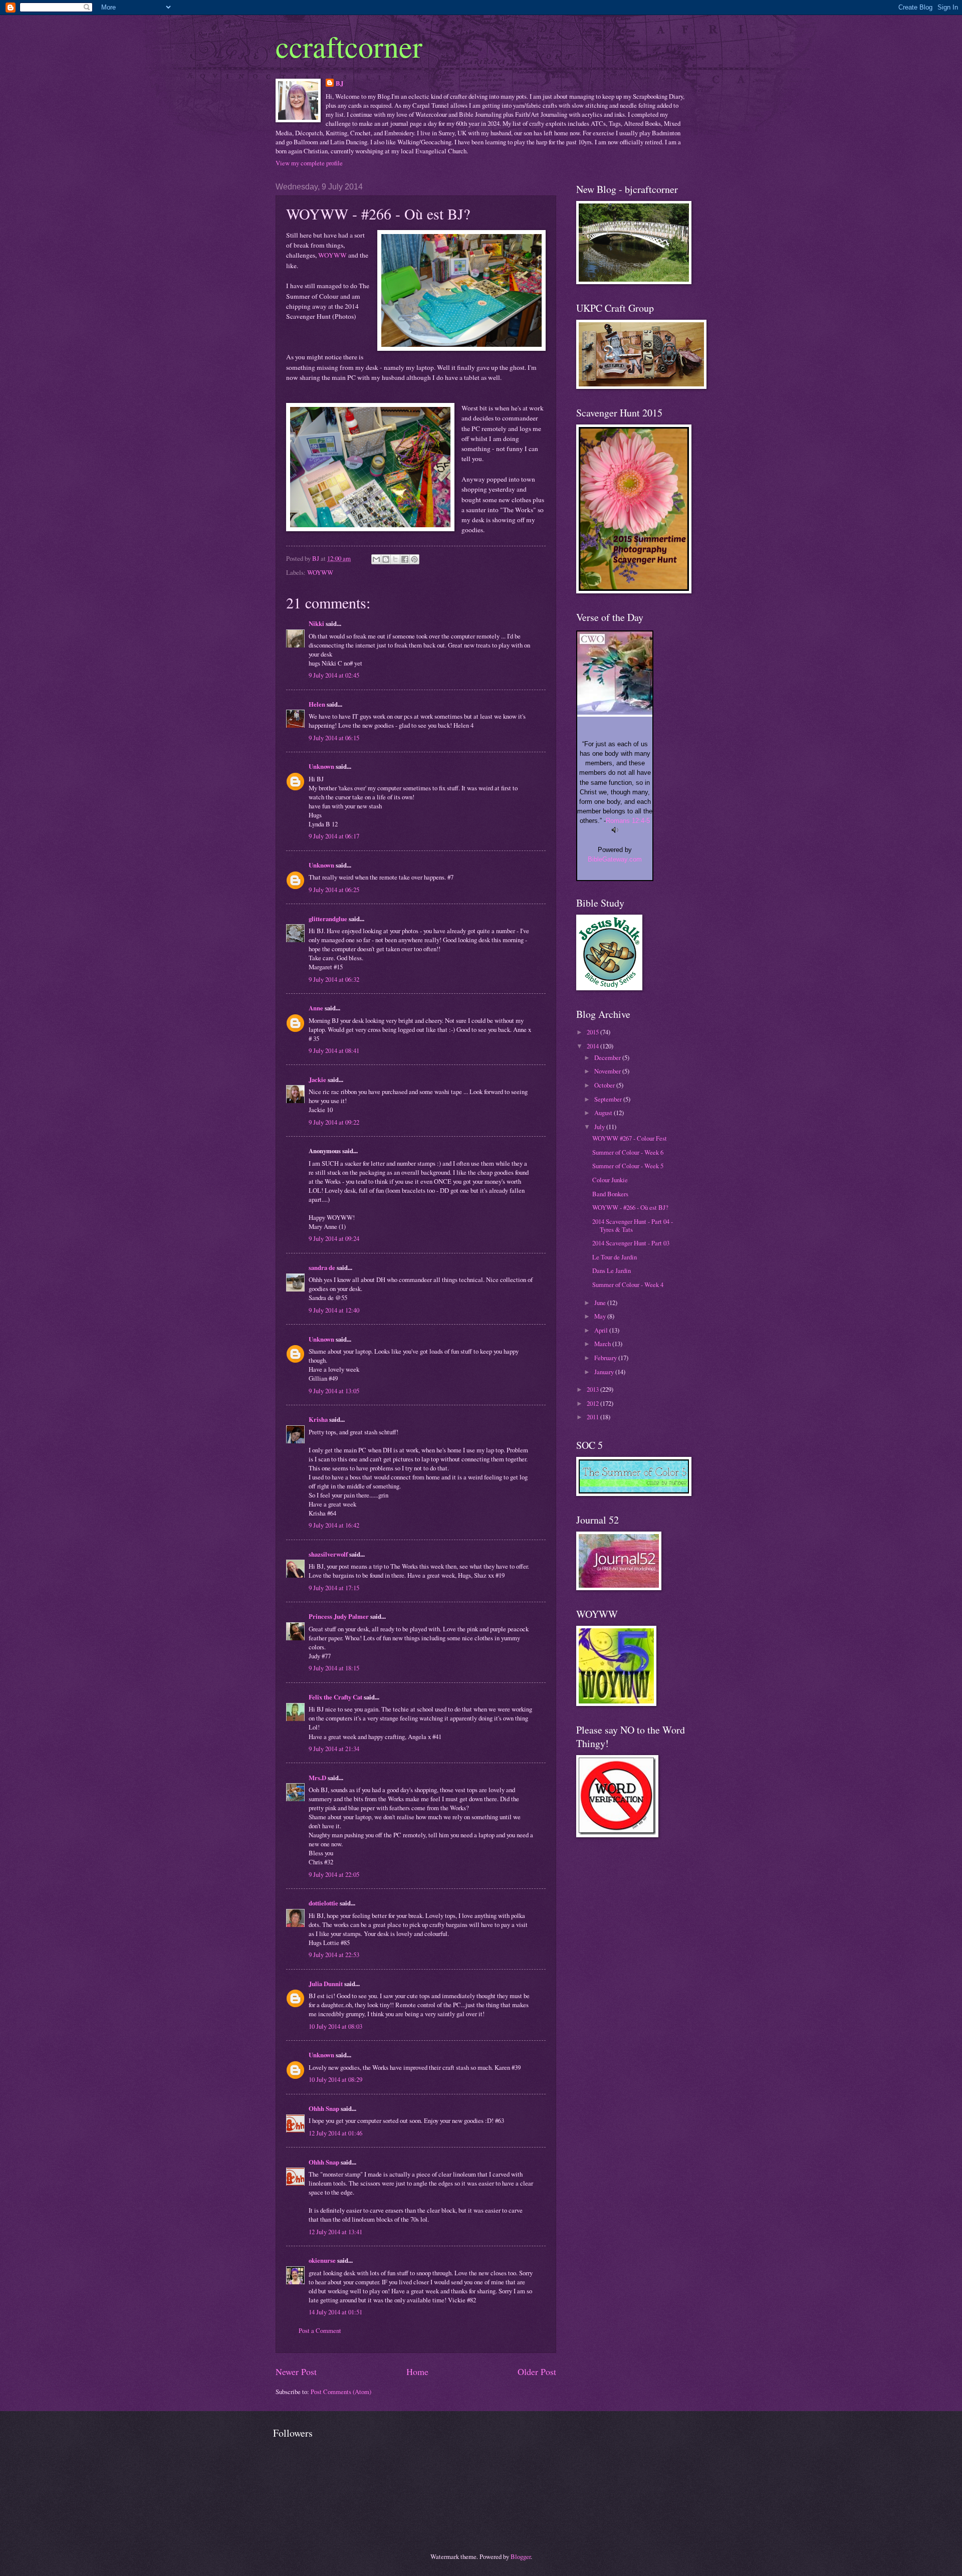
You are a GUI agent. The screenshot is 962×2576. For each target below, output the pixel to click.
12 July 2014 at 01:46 (335, 2133)
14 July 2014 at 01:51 (335, 2312)
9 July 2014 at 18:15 (334, 1668)
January (605, 1372)
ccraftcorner (349, 46)
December (608, 1057)
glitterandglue (328, 919)
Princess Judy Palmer (339, 1616)
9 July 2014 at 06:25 (334, 890)
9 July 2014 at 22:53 (334, 1955)
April (602, 1330)
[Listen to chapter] (615, 831)
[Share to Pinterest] (414, 559)
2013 (593, 1389)
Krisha (318, 1419)
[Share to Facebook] (405, 559)
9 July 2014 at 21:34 (334, 1749)
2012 (593, 1403)
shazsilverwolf (328, 1554)
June (601, 1303)
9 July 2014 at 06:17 (334, 836)
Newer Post (296, 2372)
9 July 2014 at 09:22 (334, 1122)
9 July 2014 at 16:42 (334, 1525)
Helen (317, 704)
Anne (316, 1008)
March (603, 1344)
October (605, 1085)
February (606, 1358)
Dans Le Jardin (612, 1270)
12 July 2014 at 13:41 (335, 2232)
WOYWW (333, 255)
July (600, 1127)
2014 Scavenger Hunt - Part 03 (631, 1243)
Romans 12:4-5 (628, 821)
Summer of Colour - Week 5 (628, 1166)
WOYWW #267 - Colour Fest (630, 1138)
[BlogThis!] (386, 559)
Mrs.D (317, 1778)
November (608, 1071)
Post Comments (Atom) (341, 2392)
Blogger (521, 2556)
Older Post (537, 2372)
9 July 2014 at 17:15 (334, 1588)
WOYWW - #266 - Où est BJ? (630, 1207)
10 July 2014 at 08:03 (335, 2026)
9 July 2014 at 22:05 (334, 1874)
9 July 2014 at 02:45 (334, 675)
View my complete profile (309, 163)
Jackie (317, 1080)
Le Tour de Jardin (615, 1257)
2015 (593, 1032)
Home (417, 2372)
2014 (593, 1046)
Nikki (316, 623)
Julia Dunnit (326, 1984)
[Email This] (376, 559)
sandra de (322, 1267)
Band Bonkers (610, 1194)
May (601, 1316)
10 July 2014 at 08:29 (335, 2079)
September (609, 1099)
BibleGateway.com (615, 859)
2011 (593, 1417)
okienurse (322, 2260)
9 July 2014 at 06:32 (334, 979)
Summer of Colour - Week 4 (628, 1284)
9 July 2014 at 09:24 (334, 1238)
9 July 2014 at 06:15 (334, 738)
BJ (339, 83)
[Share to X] (395, 559)
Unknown (321, 766)
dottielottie (323, 1903)
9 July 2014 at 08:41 (334, 1050)
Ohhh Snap (324, 2108)
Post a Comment (320, 2330)
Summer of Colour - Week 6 (628, 1152)
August (604, 1113)
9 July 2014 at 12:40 (334, 1310)
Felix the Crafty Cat (335, 1697)
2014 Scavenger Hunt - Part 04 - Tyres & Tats (633, 1225)
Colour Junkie (610, 1180)
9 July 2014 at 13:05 (334, 1391)
